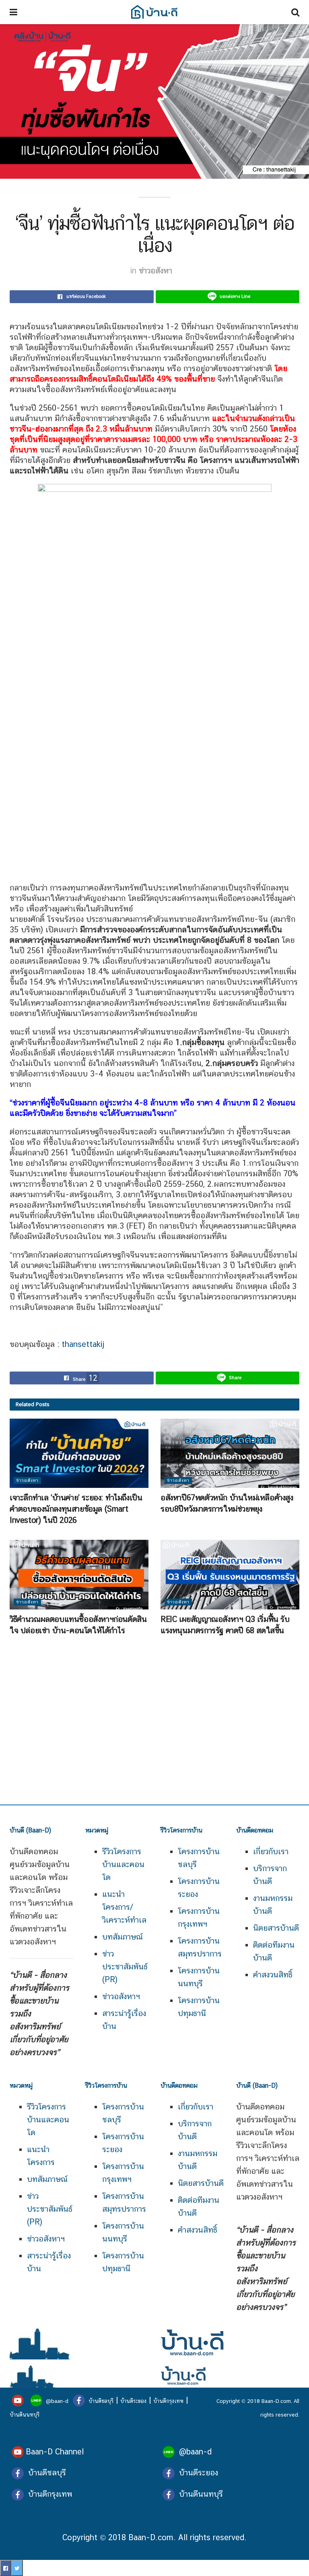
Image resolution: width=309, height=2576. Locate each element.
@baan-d (57, 2401)
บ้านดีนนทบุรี (25, 2415)
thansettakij (82, 1344)
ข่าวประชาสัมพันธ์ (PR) (125, 1967)
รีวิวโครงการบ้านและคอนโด (48, 2119)
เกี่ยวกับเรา (271, 1851)
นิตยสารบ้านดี (276, 1928)
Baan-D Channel (55, 2452)
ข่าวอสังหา (156, 271)
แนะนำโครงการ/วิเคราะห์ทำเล (124, 1907)
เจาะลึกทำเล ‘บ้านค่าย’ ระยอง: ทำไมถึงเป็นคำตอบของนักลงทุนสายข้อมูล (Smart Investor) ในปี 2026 (76, 1509)
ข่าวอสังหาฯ (121, 1996)
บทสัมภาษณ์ (123, 1937)
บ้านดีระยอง (133, 2401)
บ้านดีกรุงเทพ (168, 2401)
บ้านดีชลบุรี (100, 2401)
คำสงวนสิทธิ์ (273, 1975)
